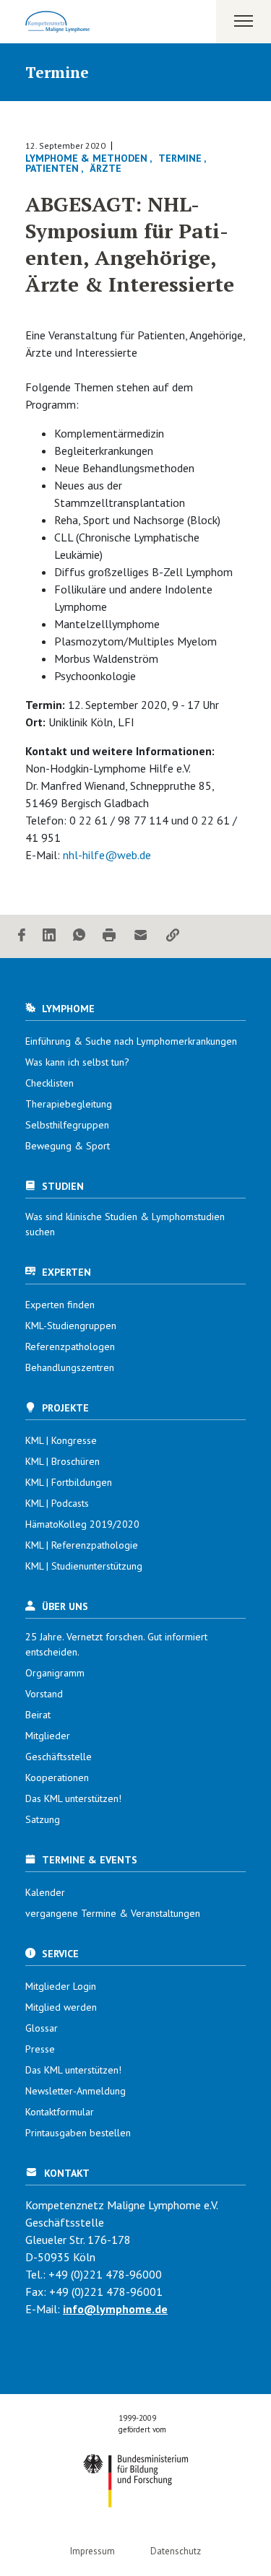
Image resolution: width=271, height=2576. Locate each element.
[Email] (141, 936)
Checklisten (50, 1083)
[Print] (109, 936)
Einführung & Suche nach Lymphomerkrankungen (131, 1041)
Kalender (45, 1892)
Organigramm (55, 1673)
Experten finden (60, 1305)
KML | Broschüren (63, 1461)
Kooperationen (57, 1777)
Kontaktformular (60, 2112)
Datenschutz (176, 2551)
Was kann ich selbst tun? (77, 1062)
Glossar (42, 2028)
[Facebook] (22, 936)
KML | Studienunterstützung (84, 1566)
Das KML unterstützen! (73, 1798)
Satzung (43, 1819)
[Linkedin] (49, 936)
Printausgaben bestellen (78, 2133)
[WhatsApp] (79, 936)
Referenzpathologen (70, 1346)
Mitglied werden (61, 2007)
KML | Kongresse (61, 1440)
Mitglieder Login (61, 1986)
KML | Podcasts (57, 1503)
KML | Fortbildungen (69, 1482)
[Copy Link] (173, 936)
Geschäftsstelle (59, 1757)
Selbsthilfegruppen (67, 1125)
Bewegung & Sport (68, 1146)
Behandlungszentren (70, 1367)
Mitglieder (48, 1736)
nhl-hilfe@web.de (107, 855)
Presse (40, 2049)
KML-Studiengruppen (71, 1326)
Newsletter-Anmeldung (76, 2091)
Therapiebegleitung (69, 1104)
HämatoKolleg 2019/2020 (82, 1524)
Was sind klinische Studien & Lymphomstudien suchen (125, 1224)
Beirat (38, 1715)
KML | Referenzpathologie (82, 1545)
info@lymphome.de (115, 2309)
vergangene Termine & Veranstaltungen (113, 1913)
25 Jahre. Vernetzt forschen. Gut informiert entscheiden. (116, 1644)
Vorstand (44, 1694)
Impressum (93, 2551)
